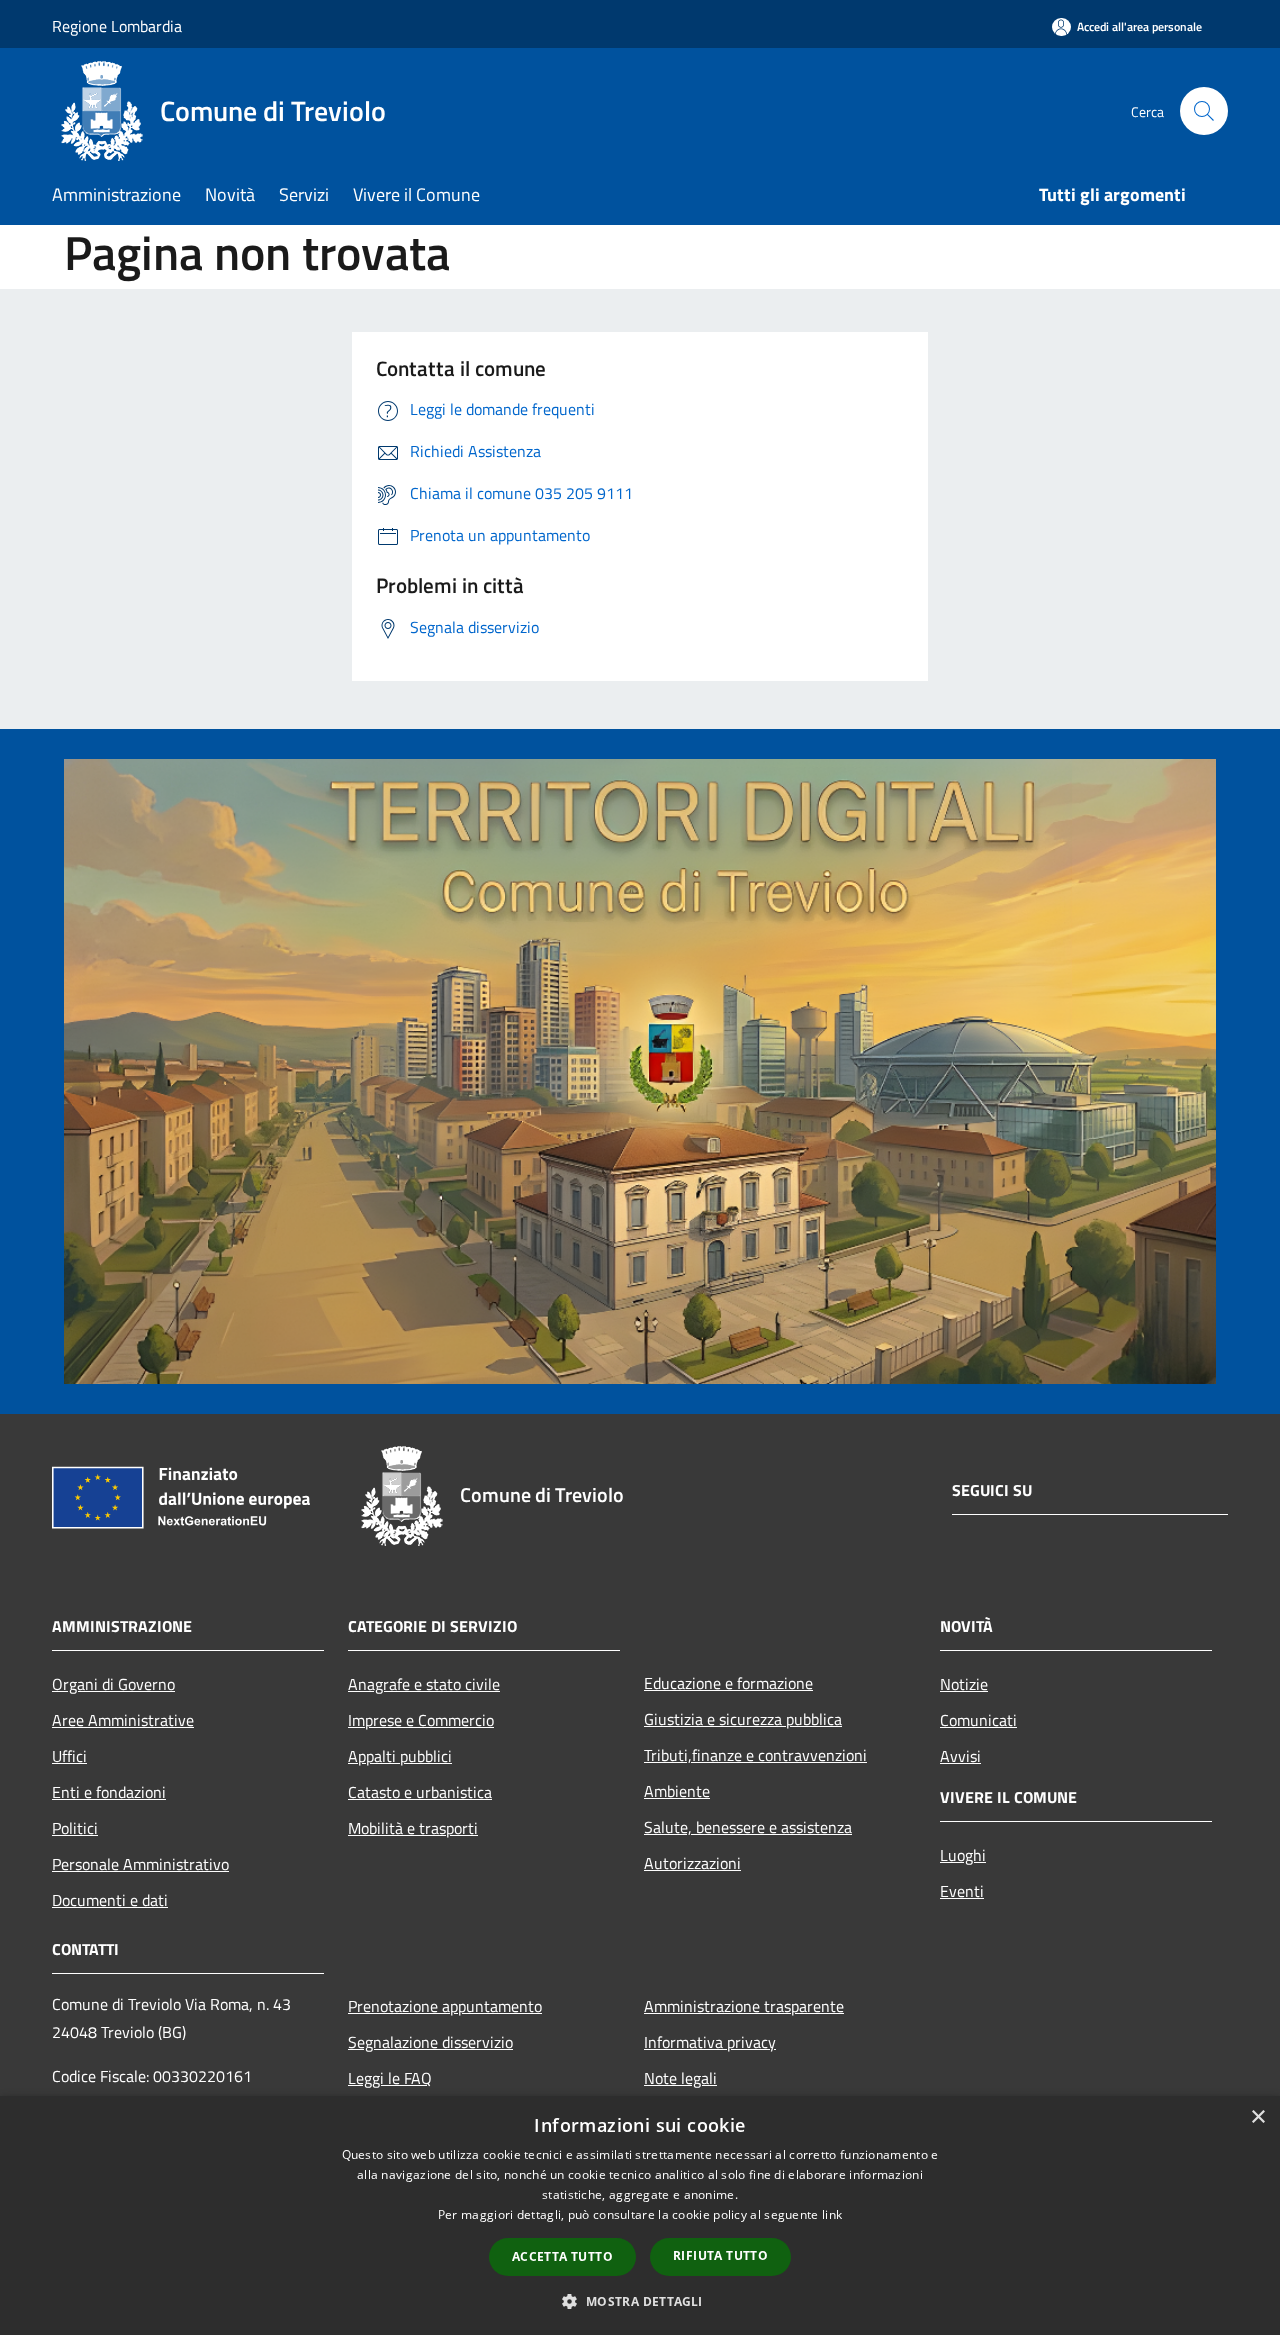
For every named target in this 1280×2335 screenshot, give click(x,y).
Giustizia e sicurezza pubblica (743, 1719)
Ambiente (677, 1791)
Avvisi (960, 1756)
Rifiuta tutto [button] (720, 2255)
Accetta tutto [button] (562, 2256)
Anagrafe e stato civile (424, 1684)
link (832, 2214)
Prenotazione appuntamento (445, 2006)
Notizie (964, 1684)
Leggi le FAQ (390, 2078)
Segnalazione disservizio (430, 2042)
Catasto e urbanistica (420, 1792)
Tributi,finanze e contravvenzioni (755, 1755)
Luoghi (963, 1855)
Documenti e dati (110, 1900)
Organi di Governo (113, 1684)
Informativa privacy (710, 2042)
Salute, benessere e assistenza (748, 1827)
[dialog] (640, 2215)
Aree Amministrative (123, 1720)
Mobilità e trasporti (413, 1828)
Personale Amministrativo (140, 1864)
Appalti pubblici (400, 1756)
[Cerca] (1204, 111)
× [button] (1257, 2117)
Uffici (69, 1756)
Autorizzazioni (692, 1863)
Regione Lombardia (117, 26)
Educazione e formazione (728, 1683)
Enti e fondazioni (109, 1792)
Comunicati (978, 1720)
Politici (75, 1828)
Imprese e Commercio (421, 1720)
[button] (639, 2301)
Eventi (962, 1891)
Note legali (680, 2078)
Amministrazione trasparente (744, 2006)
